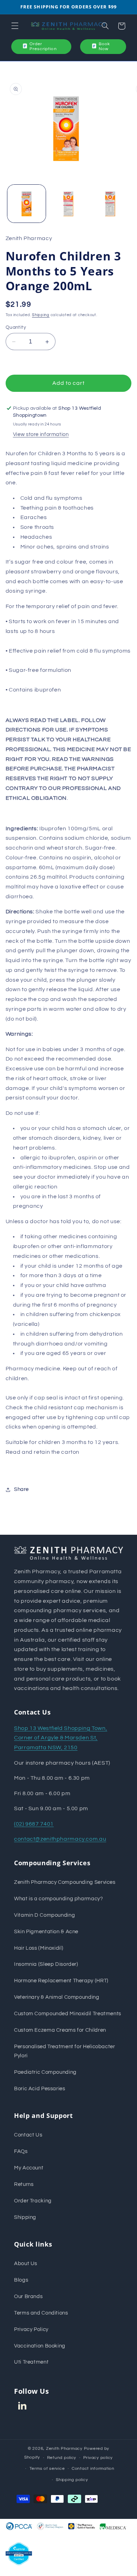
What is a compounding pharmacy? (59, 1899)
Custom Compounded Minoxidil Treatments (68, 2014)
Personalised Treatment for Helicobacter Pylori (65, 2051)
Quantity (16, 327)
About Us (26, 2264)
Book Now (104, 46)
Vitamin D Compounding (44, 1915)
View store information (41, 434)
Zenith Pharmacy (65, 2449)
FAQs (21, 2151)
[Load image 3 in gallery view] (110, 204)
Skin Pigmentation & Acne (46, 1932)
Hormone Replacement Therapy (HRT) (61, 1981)
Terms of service (47, 2469)
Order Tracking (33, 2201)
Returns (24, 2184)
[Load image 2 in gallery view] (68, 204)
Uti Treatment (31, 2362)
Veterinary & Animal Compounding (57, 1997)
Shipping (41, 315)
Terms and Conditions (41, 2313)
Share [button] (21, 1489)
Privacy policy (98, 2458)
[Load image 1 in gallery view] (27, 204)
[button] (15, 26)
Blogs (21, 2280)
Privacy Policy (31, 2329)
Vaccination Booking (40, 2346)
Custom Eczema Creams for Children (60, 2030)
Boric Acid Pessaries (40, 2089)
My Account (29, 2168)
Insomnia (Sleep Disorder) (46, 1964)
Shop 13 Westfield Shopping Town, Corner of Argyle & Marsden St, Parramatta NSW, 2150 (61, 1738)
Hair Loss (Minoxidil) (39, 1948)
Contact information (93, 2469)
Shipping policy (72, 2480)
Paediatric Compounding (45, 2072)
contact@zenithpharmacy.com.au (60, 1839)
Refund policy (62, 2458)
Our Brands (28, 2296)
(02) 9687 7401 (34, 1824)
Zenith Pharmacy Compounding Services (65, 1882)
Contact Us (28, 2135)
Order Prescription (43, 46)
